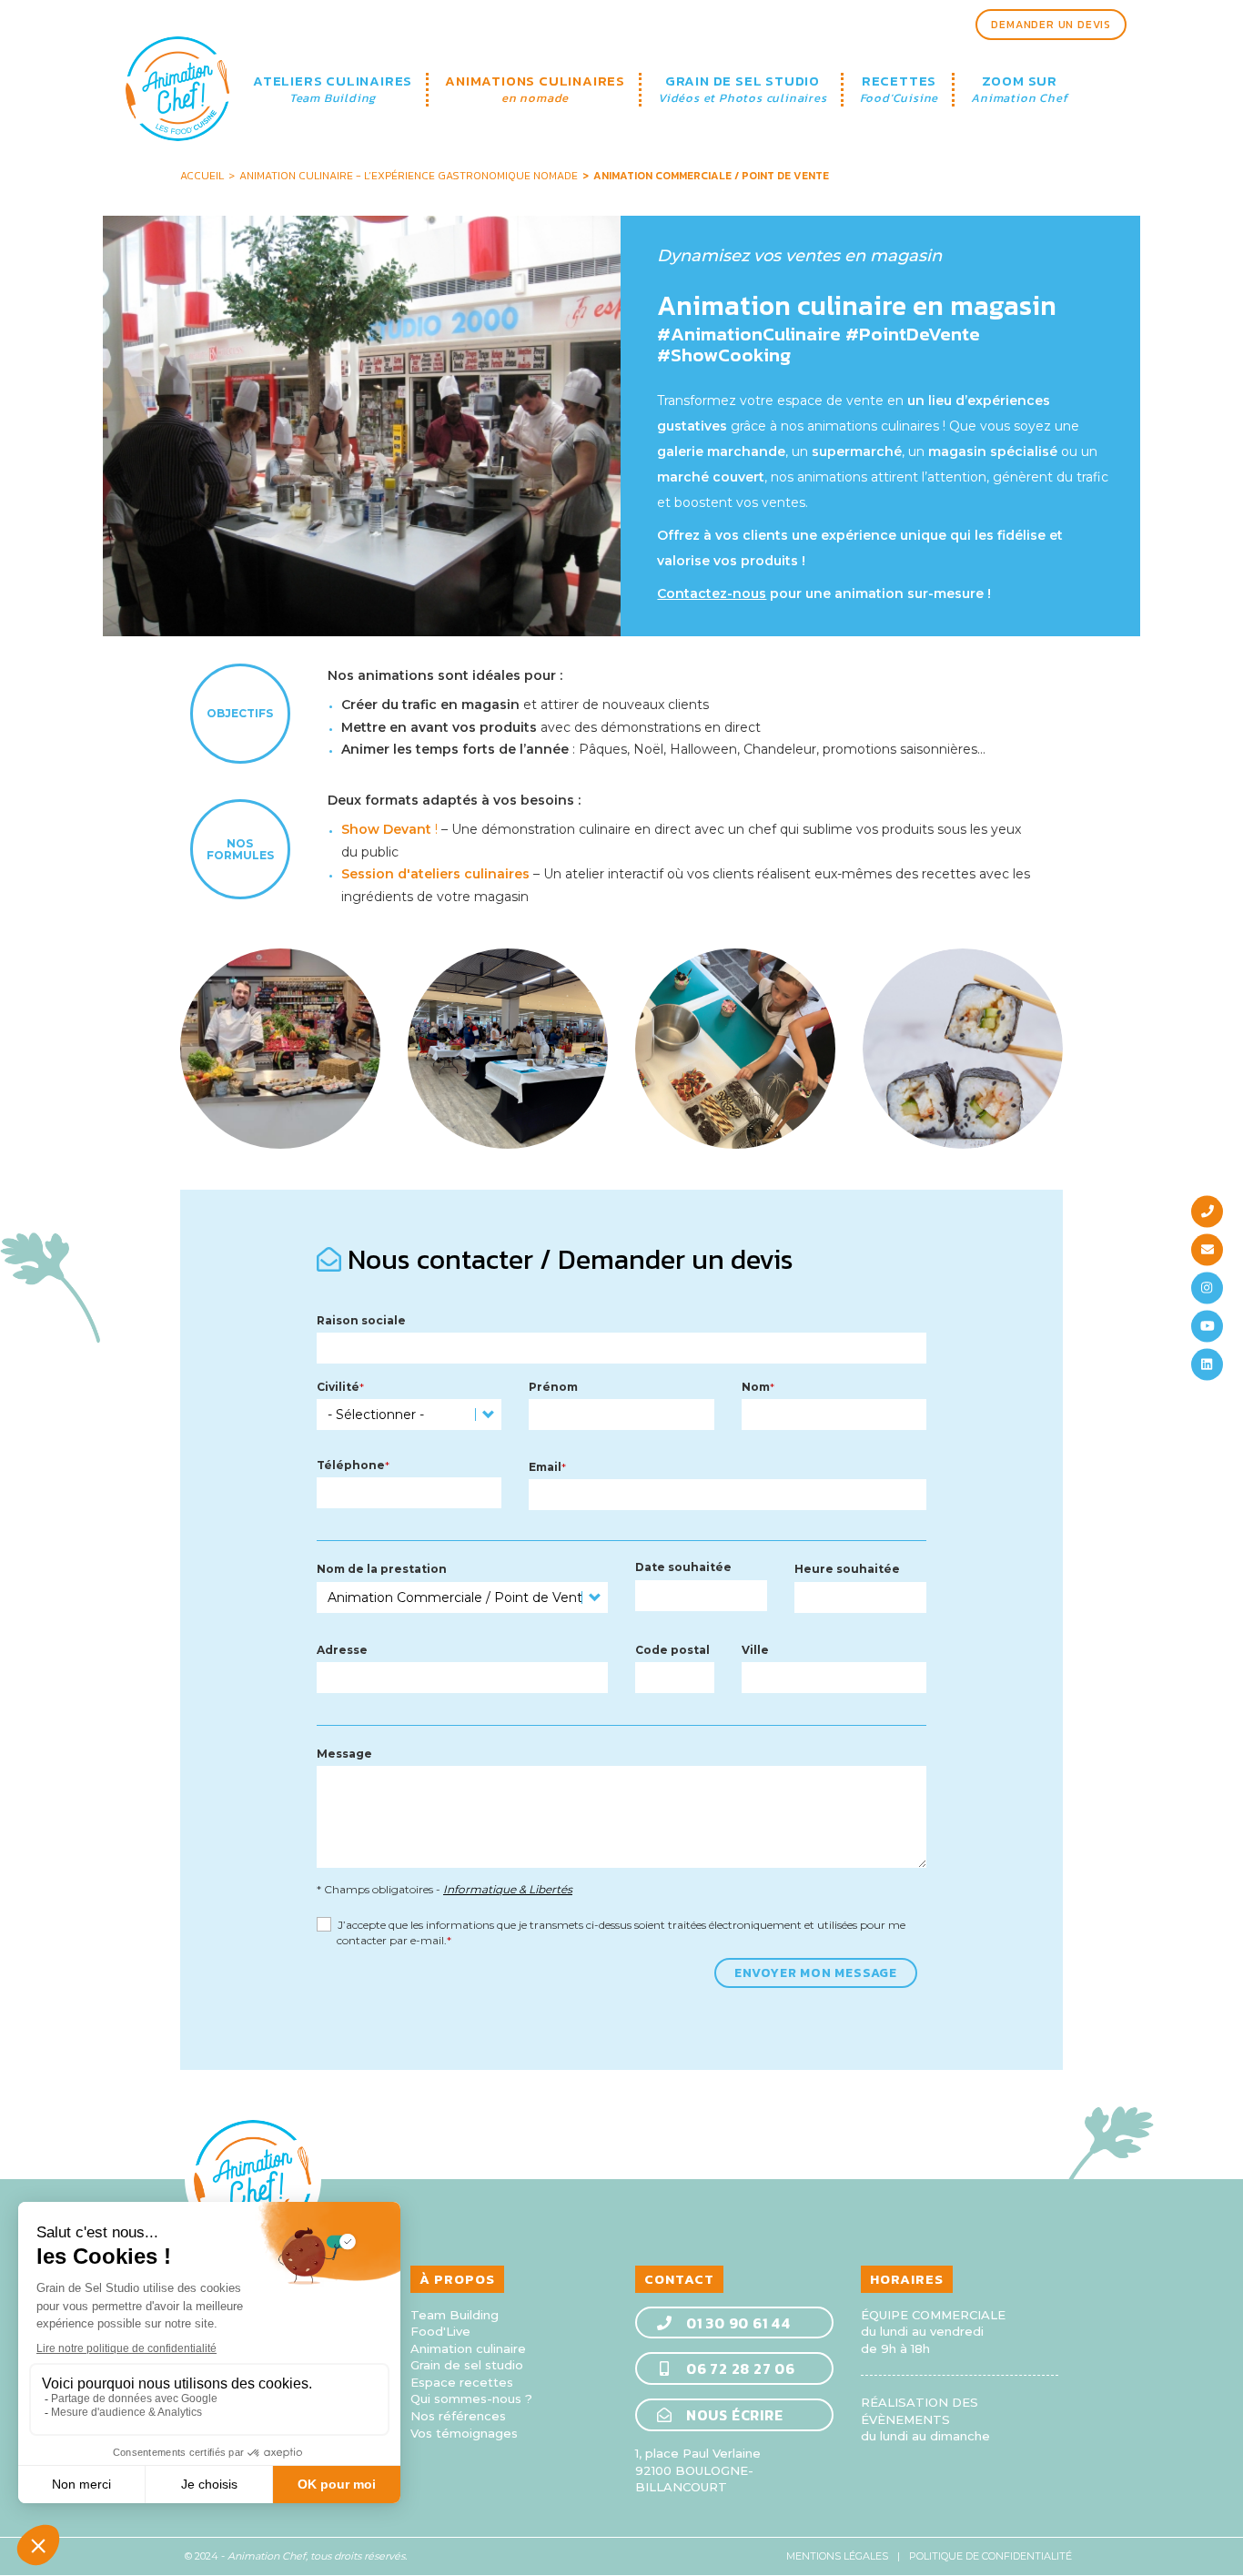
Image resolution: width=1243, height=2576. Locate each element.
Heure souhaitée (847, 1569)
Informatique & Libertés (508, 1889)
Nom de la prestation (382, 1569)
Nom (756, 1387)
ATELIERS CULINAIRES (333, 90)
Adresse (342, 1650)
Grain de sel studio (467, 2365)
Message (344, 1754)
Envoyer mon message (816, 1973)
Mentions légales (837, 2556)
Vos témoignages (464, 2433)
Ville (755, 1650)
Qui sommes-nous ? (471, 2399)
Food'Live (440, 2331)
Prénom (553, 1387)
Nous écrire (733, 2415)
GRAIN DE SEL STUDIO (743, 90)
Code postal (672, 1650)
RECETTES (899, 90)
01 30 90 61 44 (737, 2323)
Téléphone (351, 1465)
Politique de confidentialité (990, 2556)
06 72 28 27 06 (739, 2368)
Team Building (455, 2315)
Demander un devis (1051, 25)
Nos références (458, 2416)
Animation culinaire (468, 2348)
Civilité (338, 1387)
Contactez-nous (712, 593)
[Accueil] (178, 75)
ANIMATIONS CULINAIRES (535, 90)
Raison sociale (361, 1320)
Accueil (202, 176)
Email (545, 1467)
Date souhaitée (683, 1567)
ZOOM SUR (1019, 90)
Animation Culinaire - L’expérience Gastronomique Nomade (409, 176)
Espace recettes (462, 2382)
